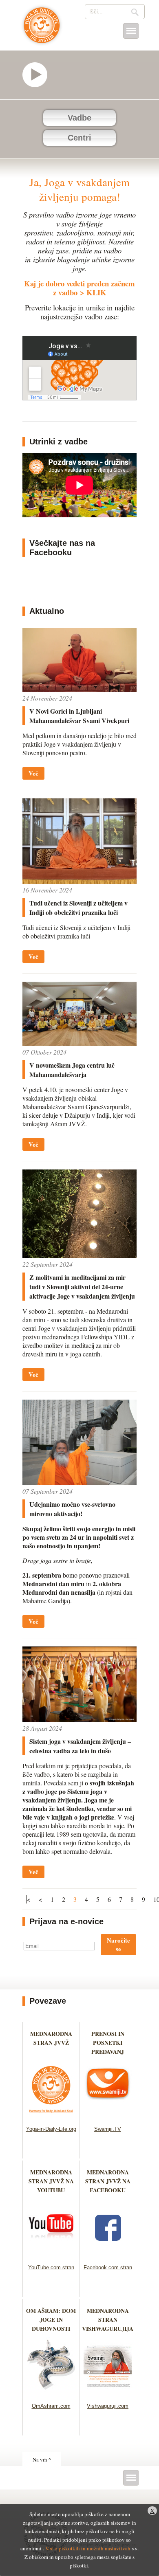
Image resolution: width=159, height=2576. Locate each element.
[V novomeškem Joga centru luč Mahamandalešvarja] (79, 1043)
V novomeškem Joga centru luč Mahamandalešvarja (72, 1070)
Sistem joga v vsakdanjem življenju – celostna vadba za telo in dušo (80, 1746)
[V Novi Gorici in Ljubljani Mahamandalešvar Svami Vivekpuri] (79, 689)
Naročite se (118, 1944)
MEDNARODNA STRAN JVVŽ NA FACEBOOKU (108, 2181)
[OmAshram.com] (51, 2392)
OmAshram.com (51, 2406)
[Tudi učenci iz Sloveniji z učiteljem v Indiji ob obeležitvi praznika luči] (79, 881)
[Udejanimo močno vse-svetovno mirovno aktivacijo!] (79, 1483)
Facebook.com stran (108, 2267)
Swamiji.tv (39, 75)
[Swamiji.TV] (108, 2116)
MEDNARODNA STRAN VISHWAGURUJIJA (108, 2320)
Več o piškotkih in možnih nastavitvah (88, 2548)
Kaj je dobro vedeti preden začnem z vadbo (79, 288)
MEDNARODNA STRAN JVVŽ (51, 2043)
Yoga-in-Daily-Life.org (51, 2129)
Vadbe (79, 118)
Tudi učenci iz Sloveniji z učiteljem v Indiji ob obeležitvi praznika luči (78, 908)
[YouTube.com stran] (51, 2254)
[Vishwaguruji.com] (108, 2392)
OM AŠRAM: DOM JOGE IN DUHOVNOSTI (51, 2320)
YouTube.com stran (51, 2267)
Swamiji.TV (108, 2129)
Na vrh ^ (42, 2460)
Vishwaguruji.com (108, 2406)
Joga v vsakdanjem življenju (42, 29)
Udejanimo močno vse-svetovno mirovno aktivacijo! (72, 1509)
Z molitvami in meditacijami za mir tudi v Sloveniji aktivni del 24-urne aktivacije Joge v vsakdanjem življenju (82, 1287)
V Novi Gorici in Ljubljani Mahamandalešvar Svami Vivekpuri (79, 716)
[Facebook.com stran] (108, 2254)
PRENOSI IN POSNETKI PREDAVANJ (108, 2043)
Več (33, 773)
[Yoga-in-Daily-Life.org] (51, 2116)
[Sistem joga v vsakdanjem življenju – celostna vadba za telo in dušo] (79, 1720)
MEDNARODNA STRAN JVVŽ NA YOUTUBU (51, 2181)
